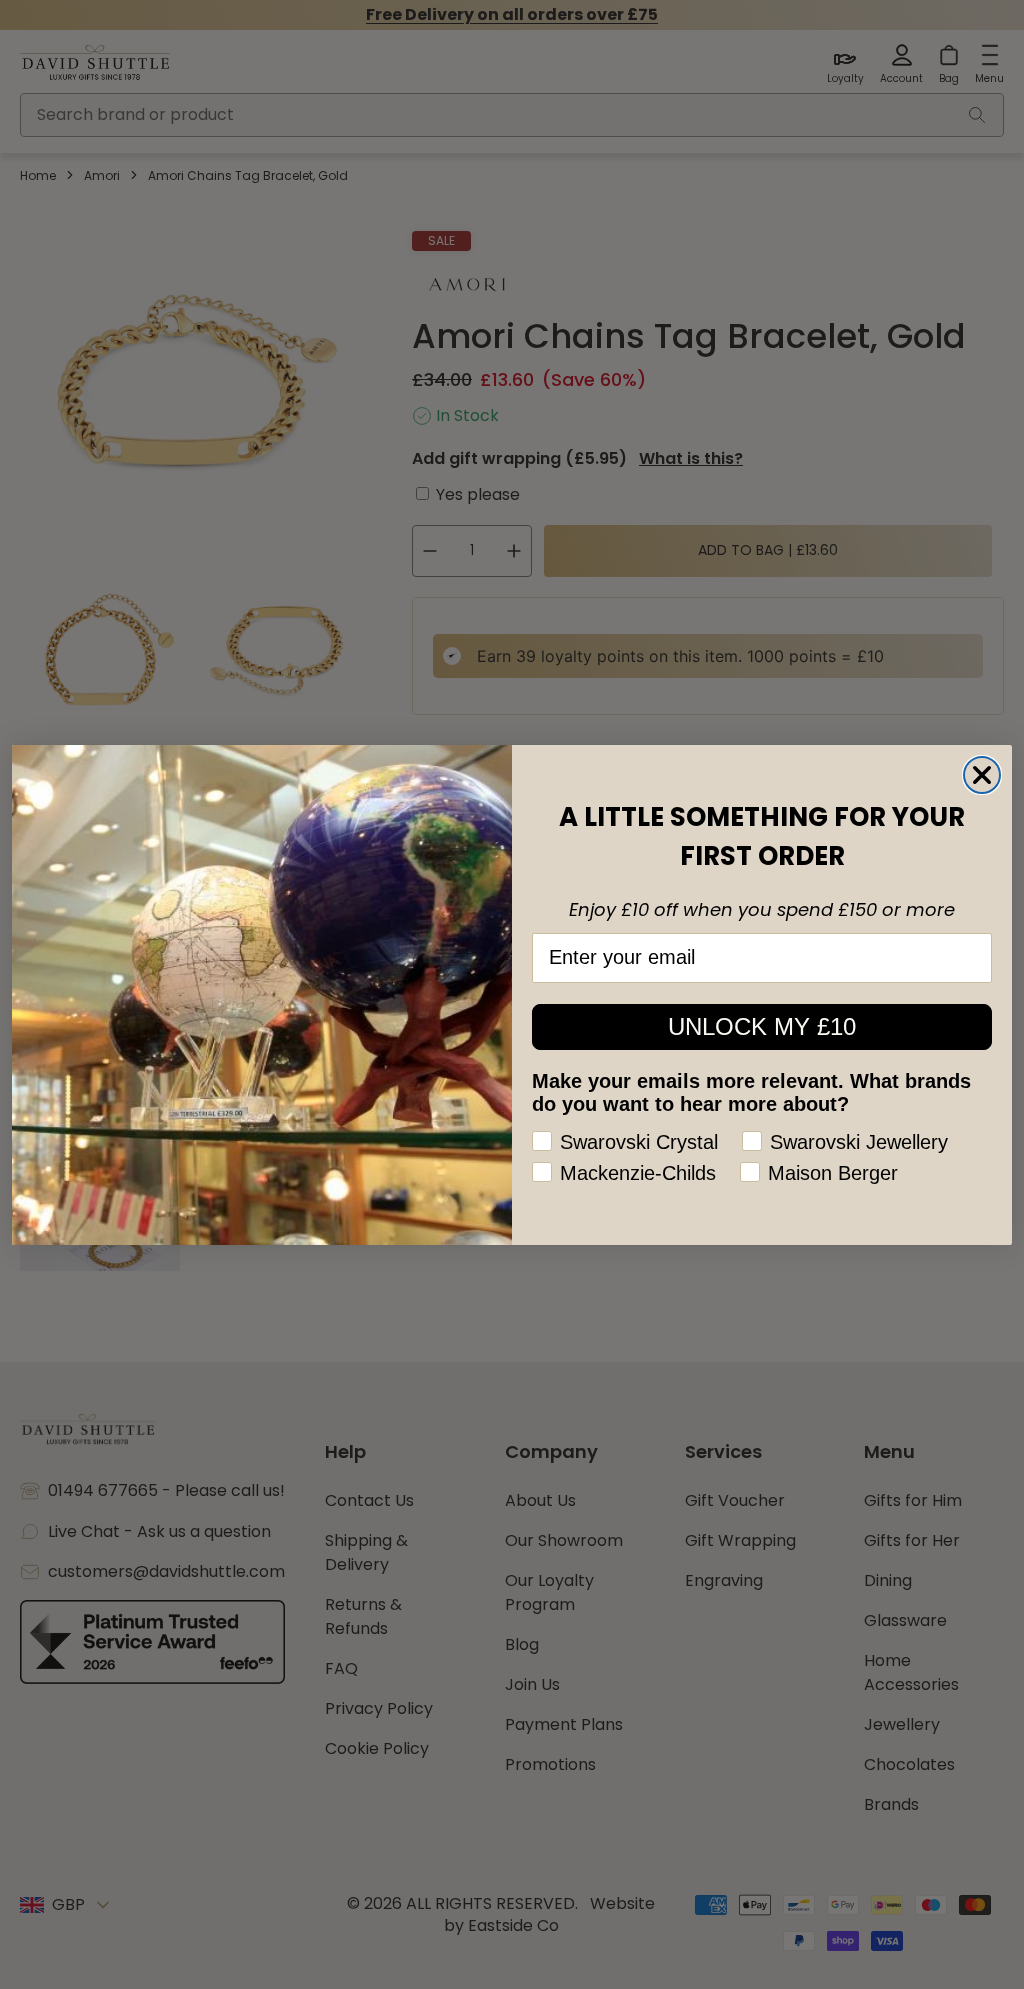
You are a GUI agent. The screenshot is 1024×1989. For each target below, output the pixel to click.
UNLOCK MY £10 (762, 1026)
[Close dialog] (982, 775)
